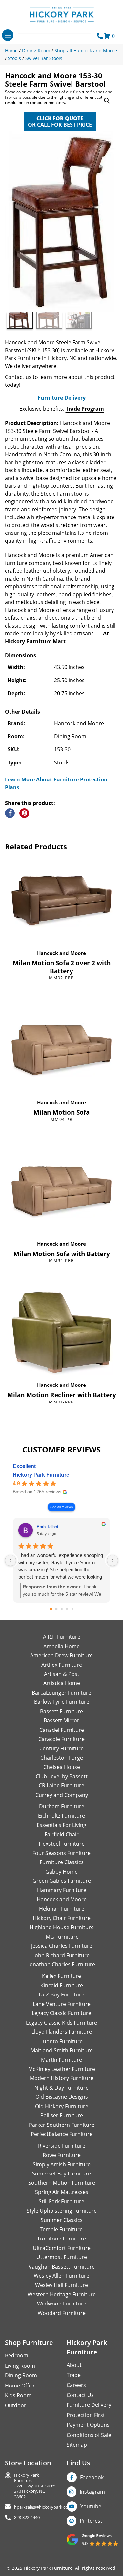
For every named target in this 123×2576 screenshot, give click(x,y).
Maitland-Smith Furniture (62, 2050)
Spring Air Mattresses (62, 2192)
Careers (76, 2385)
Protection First (86, 2415)
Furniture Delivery (62, 398)
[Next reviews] (113, 1560)
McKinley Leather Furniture (62, 2069)
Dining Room (21, 2375)
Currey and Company (62, 1795)
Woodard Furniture (62, 2313)
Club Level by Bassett (62, 1776)
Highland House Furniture (62, 1927)
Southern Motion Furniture (62, 2183)
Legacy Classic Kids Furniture (61, 2023)
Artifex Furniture (62, 1665)
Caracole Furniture (61, 1739)
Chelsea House (62, 1767)
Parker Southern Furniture (62, 2125)
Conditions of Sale (89, 2435)
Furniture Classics (62, 1862)
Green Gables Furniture (62, 1881)
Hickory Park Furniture (41, 1475)
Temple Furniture (61, 2229)
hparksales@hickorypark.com (43, 2507)
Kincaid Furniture (62, 1985)
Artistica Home (62, 1683)
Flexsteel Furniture (62, 1844)
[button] (107, 101)
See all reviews (61, 1507)
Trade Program (85, 409)
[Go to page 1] (56, 1609)
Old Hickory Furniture (62, 2106)
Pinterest (91, 2521)
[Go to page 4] (72, 1609)
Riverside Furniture (62, 2146)
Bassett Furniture (61, 1711)
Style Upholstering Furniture (62, 2211)
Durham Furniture (62, 1806)
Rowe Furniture (62, 2155)
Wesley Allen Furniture (61, 2276)
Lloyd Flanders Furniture (62, 2032)
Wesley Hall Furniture (61, 2285)
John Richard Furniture (61, 1955)
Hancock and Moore (61, 953)
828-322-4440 (27, 2517)
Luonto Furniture (61, 2041)
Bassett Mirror (61, 1720)
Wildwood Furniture (62, 2304)
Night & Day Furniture (61, 2088)
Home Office (20, 2386)
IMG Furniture (61, 1937)
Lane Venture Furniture (62, 2004)
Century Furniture (61, 1748)
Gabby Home (61, 1872)
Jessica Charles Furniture (62, 1946)
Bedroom (17, 2355)
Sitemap (77, 2445)
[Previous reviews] (10, 1560)
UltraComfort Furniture (62, 2248)
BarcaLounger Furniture (61, 1693)
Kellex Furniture (61, 1976)
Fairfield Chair (62, 1834)
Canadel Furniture (62, 1730)
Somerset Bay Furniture (61, 2174)
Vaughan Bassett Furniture (62, 2267)
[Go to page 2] (62, 1609)
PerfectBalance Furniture (62, 2134)
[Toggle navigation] (8, 35)
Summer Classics (62, 2220)
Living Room (20, 2366)
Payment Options (88, 2425)
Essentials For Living (61, 1825)
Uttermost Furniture (62, 2257)
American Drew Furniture (61, 1655)
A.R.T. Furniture (62, 1637)
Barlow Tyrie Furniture (62, 1702)
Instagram (92, 2492)
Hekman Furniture (62, 1909)
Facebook (92, 2477)
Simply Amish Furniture (62, 2164)
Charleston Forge (62, 1758)
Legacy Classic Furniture (61, 2013)
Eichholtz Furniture (61, 1816)
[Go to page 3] (67, 1609)
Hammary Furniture (62, 1890)
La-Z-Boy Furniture (61, 1994)
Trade (74, 2375)
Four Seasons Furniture (61, 1853)
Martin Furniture (61, 2060)
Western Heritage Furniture (62, 2294)
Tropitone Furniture (61, 2239)
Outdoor (16, 2405)
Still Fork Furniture (61, 2201)
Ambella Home (61, 1646)
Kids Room (18, 2395)
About (74, 2365)
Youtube (91, 2506)
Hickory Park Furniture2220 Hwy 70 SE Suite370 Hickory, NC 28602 (35, 2486)
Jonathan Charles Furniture (62, 1964)
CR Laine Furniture (61, 1785)
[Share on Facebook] (10, 813)
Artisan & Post (62, 1674)
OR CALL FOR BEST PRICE (60, 122)
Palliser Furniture (62, 2115)
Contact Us (80, 2395)
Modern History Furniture (62, 2078)
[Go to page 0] (51, 1609)
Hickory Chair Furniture (62, 1918)
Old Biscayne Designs (62, 2097)
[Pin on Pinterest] (24, 813)
